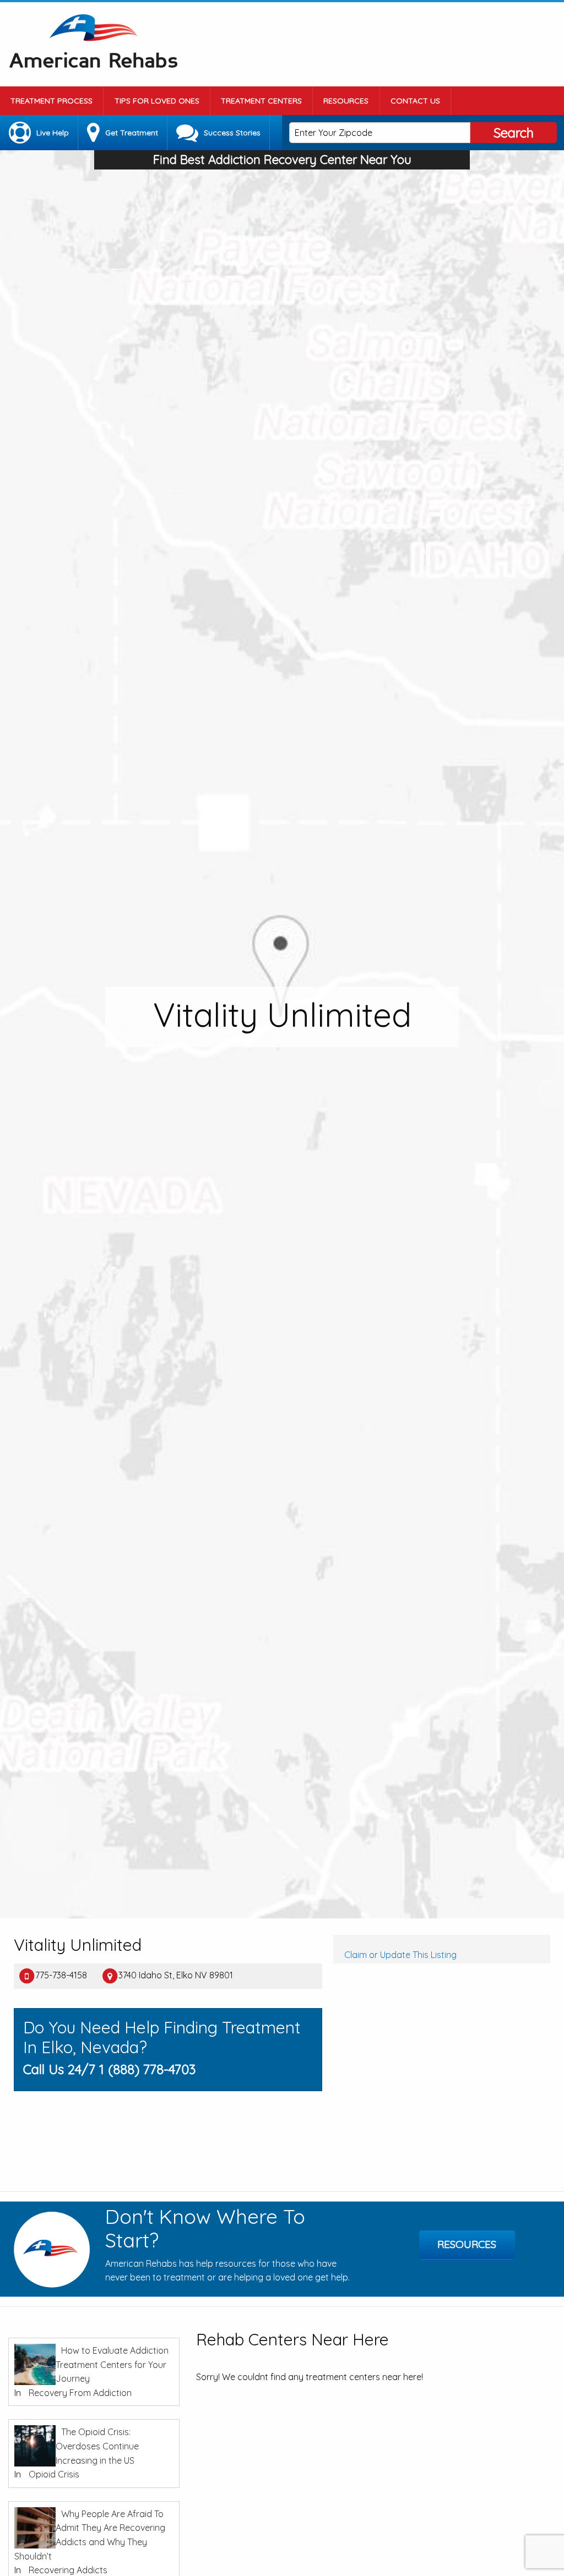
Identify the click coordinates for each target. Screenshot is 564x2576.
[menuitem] (52, 101)
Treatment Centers (261, 101)
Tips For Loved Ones (157, 101)
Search (514, 133)
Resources (346, 101)
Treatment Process (51, 101)
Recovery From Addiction (80, 2393)
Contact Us (415, 101)
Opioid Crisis (54, 2474)
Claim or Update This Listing (400, 1955)
